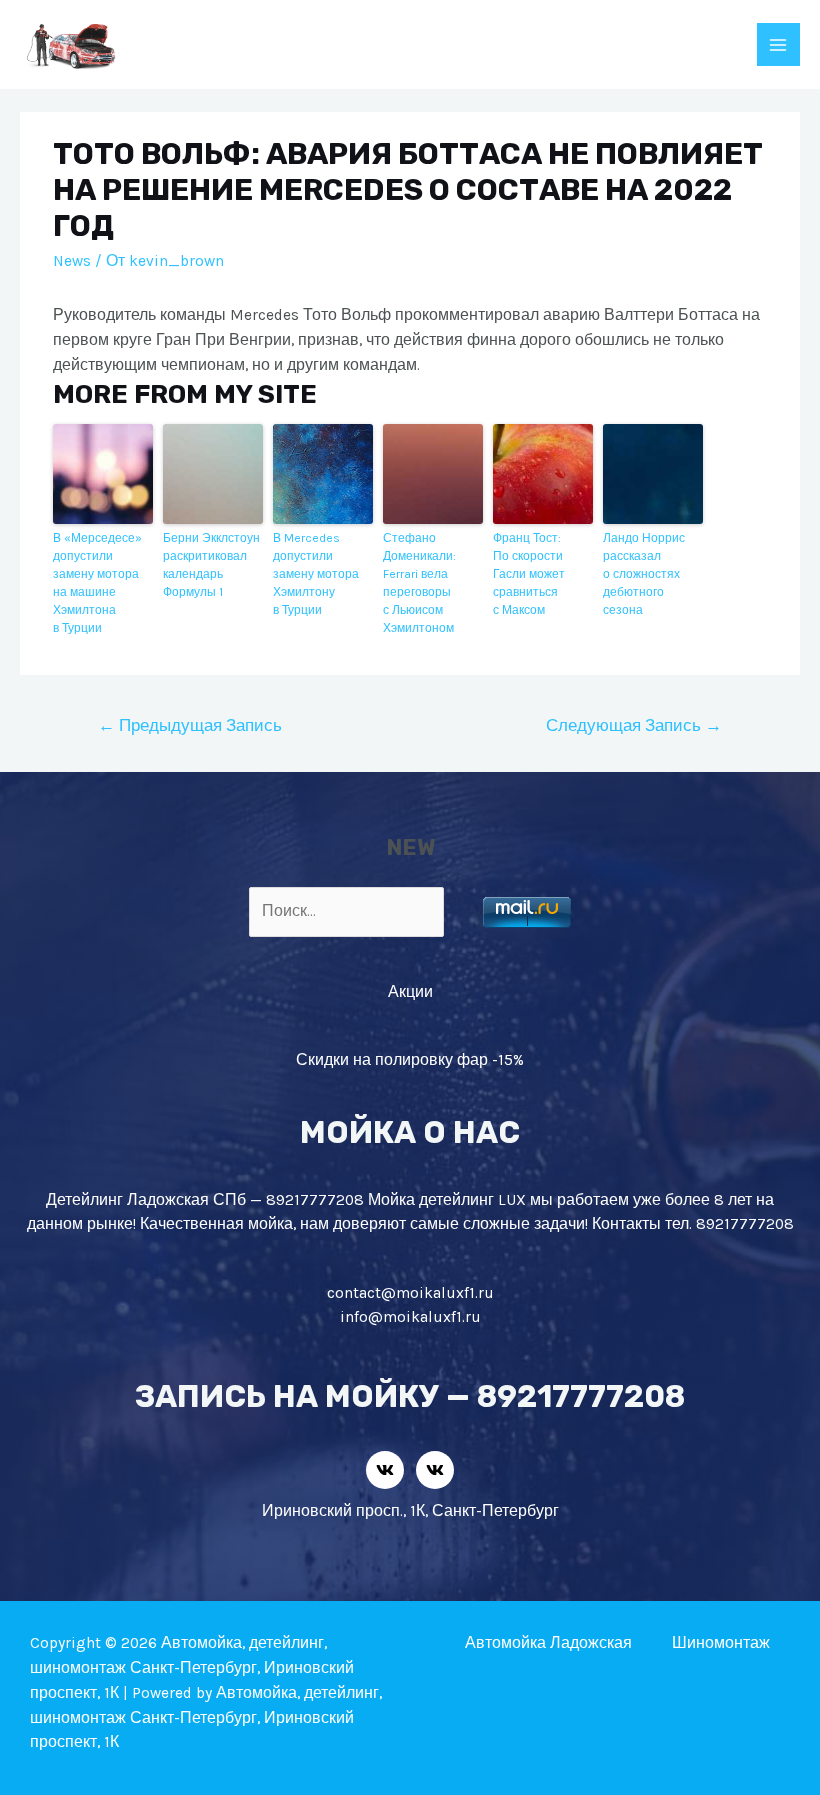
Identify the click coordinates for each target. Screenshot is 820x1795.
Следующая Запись (634, 725)
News (72, 261)
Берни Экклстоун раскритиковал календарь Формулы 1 (211, 565)
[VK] (385, 1470)
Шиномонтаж (721, 1643)
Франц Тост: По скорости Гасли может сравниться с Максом (529, 574)
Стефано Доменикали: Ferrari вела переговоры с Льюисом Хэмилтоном (419, 583)
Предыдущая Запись (190, 725)
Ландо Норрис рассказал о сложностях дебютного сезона (644, 574)
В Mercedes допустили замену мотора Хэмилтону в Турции (316, 574)
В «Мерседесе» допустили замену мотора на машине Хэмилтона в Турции (97, 583)
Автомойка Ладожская (548, 1643)
